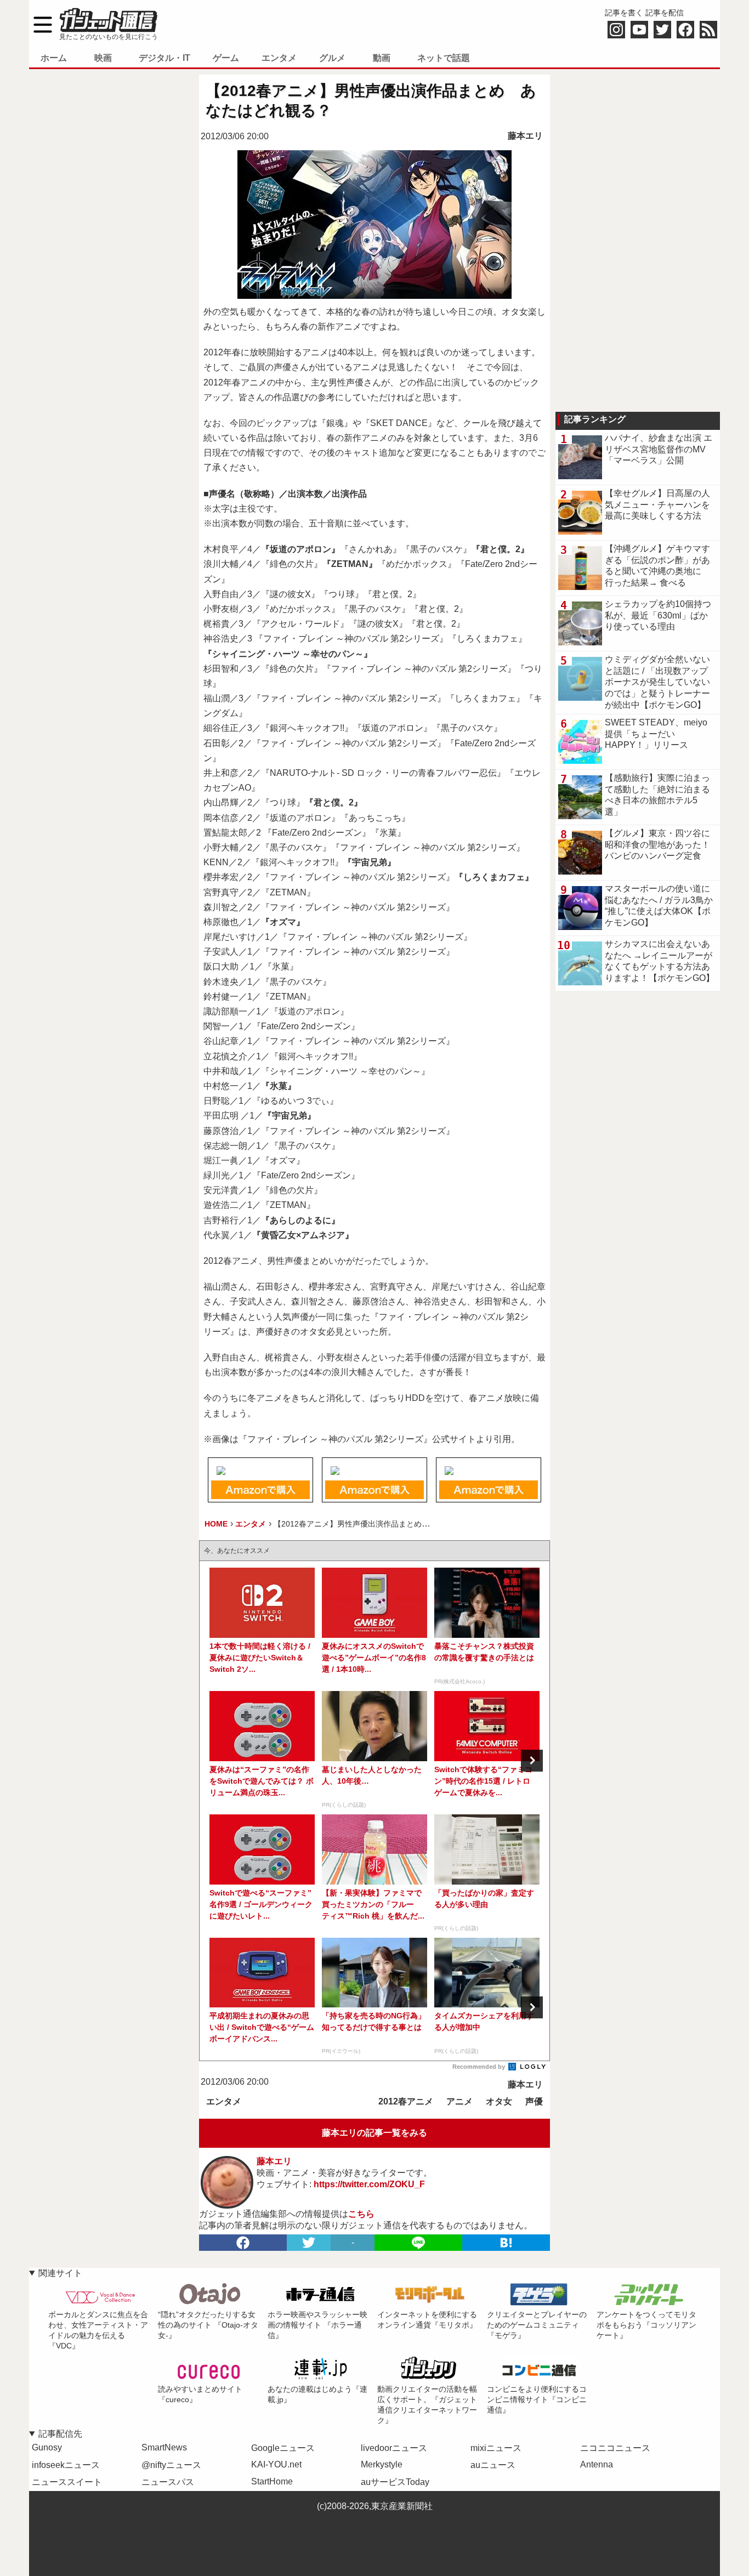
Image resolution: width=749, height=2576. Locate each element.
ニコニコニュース (615, 2448)
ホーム (54, 58)
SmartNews (164, 2447)
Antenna (597, 2464)
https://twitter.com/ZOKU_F (369, 2184)
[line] (418, 2243)
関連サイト (60, 2273)
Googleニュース (283, 2448)
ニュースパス (168, 2482)
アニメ (459, 2101)
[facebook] (243, 2243)
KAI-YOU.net (276, 2464)
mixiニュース (496, 2448)
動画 (382, 58)
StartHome (272, 2481)
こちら (361, 2214)
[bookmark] (506, 2243)
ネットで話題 (444, 58)
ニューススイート (67, 2482)
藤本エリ (525, 136)
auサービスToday (395, 2482)
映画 (103, 58)
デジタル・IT (164, 58)
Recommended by (480, 2067)
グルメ (332, 58)
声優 (534, 2101)
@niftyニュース (171, 2465)
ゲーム (226, 58)
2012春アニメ (406, 2101)
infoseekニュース (66, 2465)
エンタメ (279, 58)
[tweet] (309, 2243)
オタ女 (499, 2101)
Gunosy (47, 2447)
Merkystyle (382, 2464)
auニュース (493, 2465)
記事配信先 (60, 2434)
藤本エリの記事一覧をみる (374, 2133)
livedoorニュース (394, 2448)
